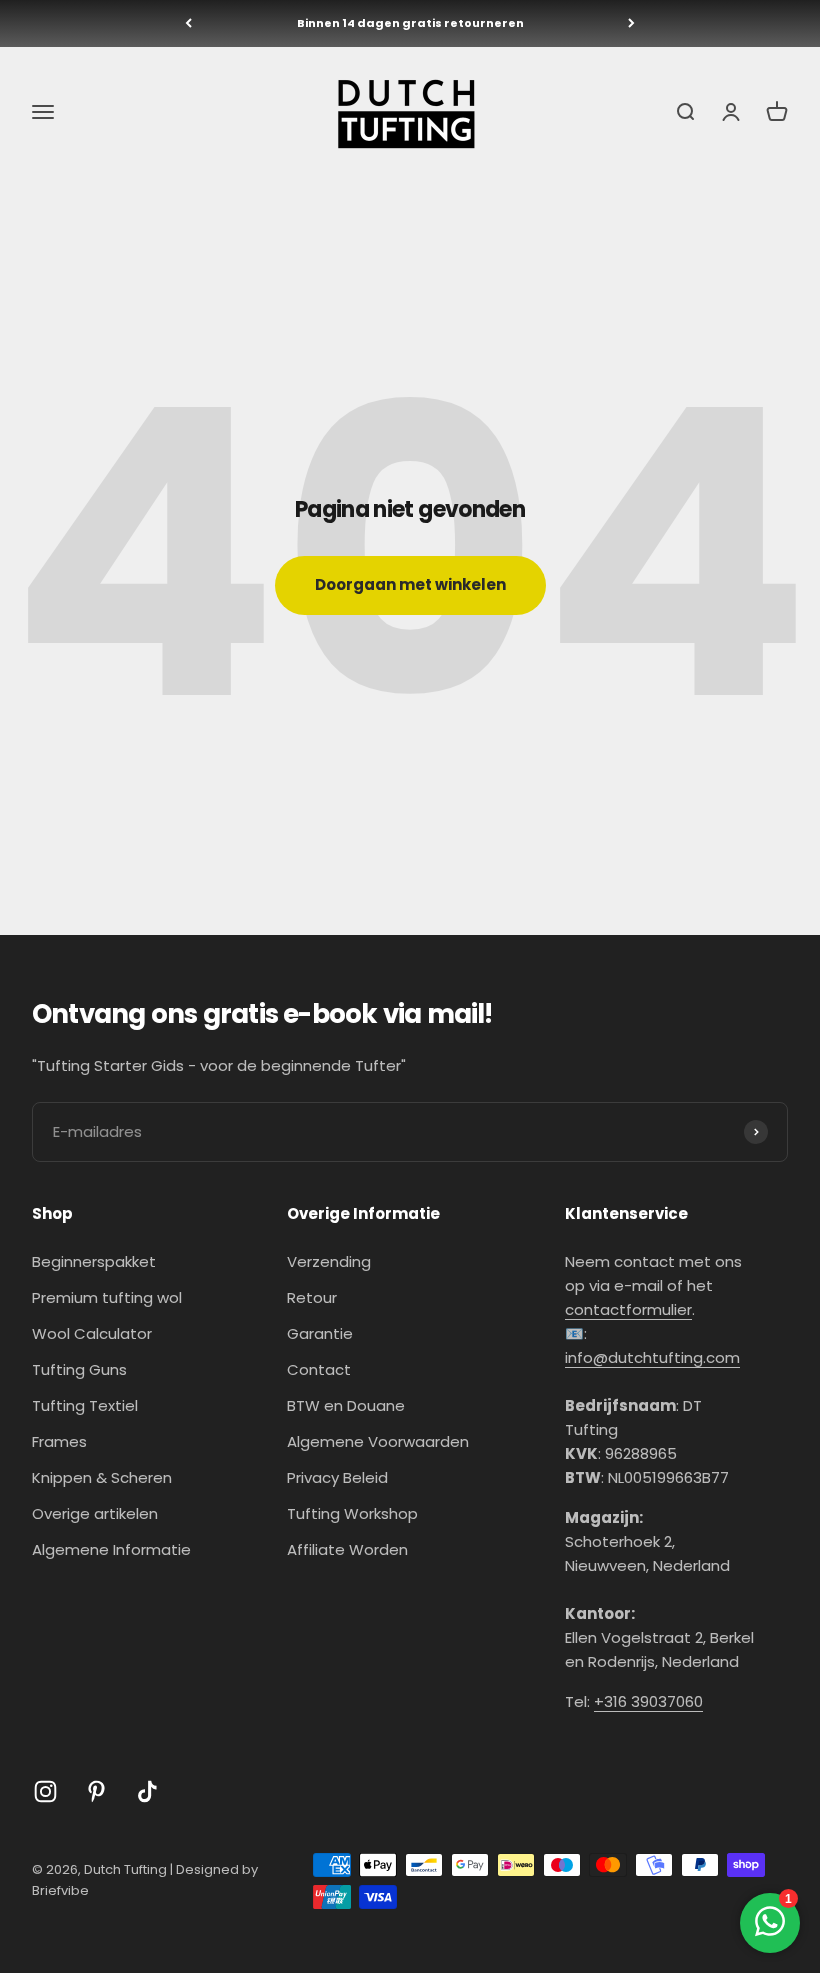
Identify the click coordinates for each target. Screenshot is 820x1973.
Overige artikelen (95, 1513)
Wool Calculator (92, 1333)
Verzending (329, 1261)
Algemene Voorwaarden (378, 1441)
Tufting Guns (79, 1369)
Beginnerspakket (94, 1261)
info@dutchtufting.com (652, 1357)
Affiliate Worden (347, 1549)
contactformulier (628, 1309)
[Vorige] (188, 23)
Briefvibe (60, 1890)
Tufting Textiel (85, 1405)
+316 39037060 (648, 1701)
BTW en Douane (346, 1405)
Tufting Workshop (352, 1513)
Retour (312, 1297)
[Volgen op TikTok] (147, 1791)
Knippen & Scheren (102, 1477)
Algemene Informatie (111, 1549)
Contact (319, 1369)
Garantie (320, 1333)
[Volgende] (631, 23)
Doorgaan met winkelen (410, 584)
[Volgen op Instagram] (45, 1791)
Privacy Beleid (337, 1477)
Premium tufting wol (107, 1297)
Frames (59, 1441)
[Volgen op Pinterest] (96, 1791)
